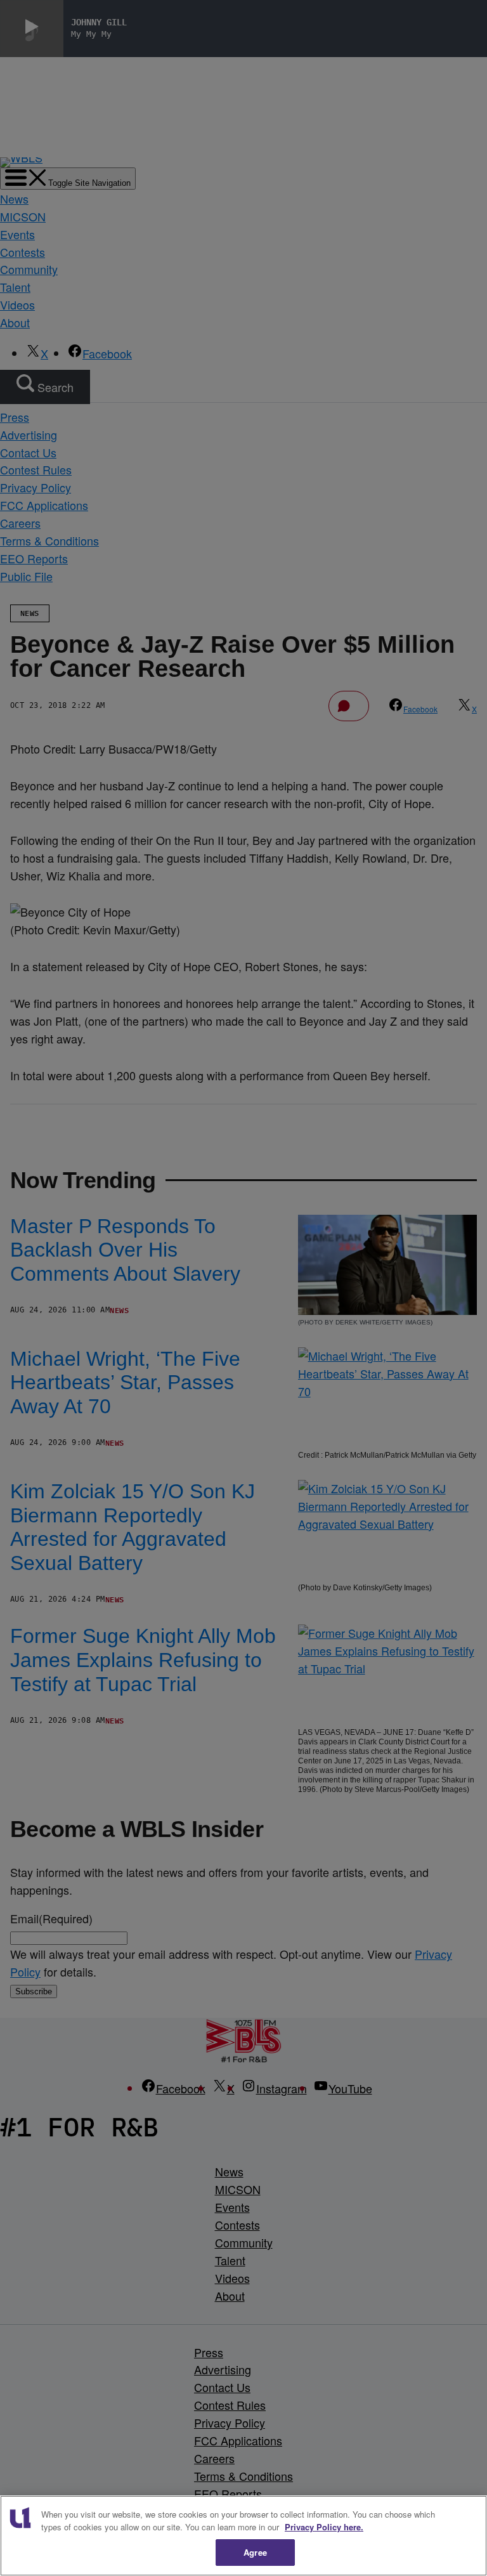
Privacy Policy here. (324, 2527)
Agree (255, 2552)
